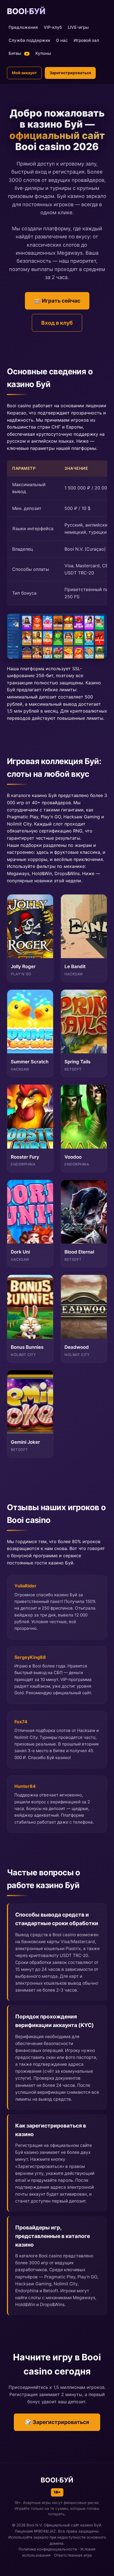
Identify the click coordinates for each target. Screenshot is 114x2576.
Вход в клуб (57, 323)
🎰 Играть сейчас (57, 301)
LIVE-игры (78, 27)
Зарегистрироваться (70, 73)
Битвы (18, 53)
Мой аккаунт (24, 73)
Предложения (23, 27)
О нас (62, 40)
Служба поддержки (29, 40)
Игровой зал (86, 40)
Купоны (43, 53)
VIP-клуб (53, 27)
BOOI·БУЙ (26, 11)
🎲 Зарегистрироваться (57, 2422)
